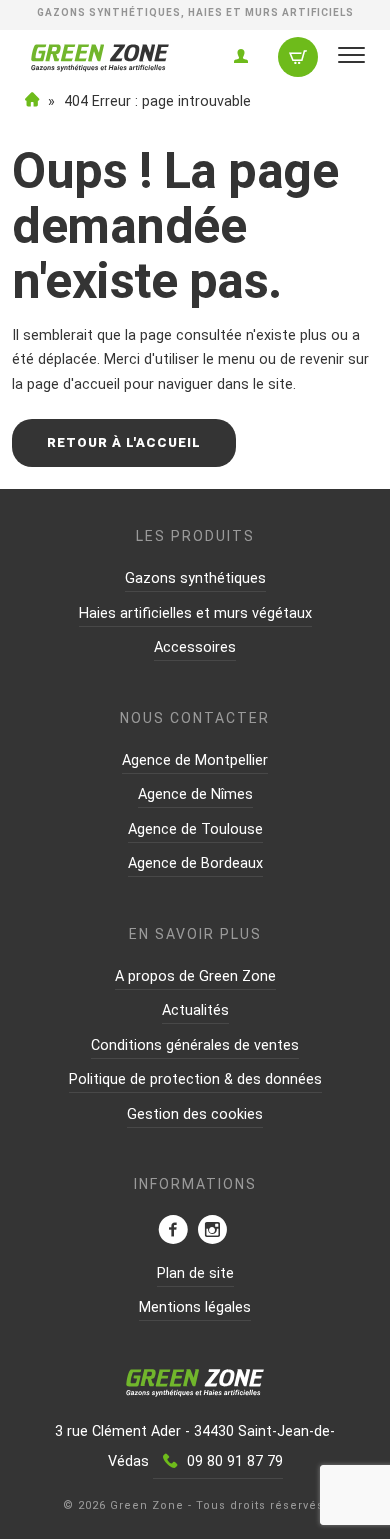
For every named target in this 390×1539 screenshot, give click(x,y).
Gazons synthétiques (195, 578)
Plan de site (195, 1273)
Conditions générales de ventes (195, 1045)
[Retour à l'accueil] (100, 65)
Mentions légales (195, 1307)
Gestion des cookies (195, 1114)
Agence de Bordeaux (195, 863)
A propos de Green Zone (195, 976)
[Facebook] (173, 1232)
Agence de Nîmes (195, 794)
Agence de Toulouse (195, 829)
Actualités (195, 1010)
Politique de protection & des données (195, 1079)
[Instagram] (212, 1232)
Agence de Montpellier (195, 760)
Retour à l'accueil (124, 442)
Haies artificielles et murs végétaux (195, 613)
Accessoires (195, 647)
